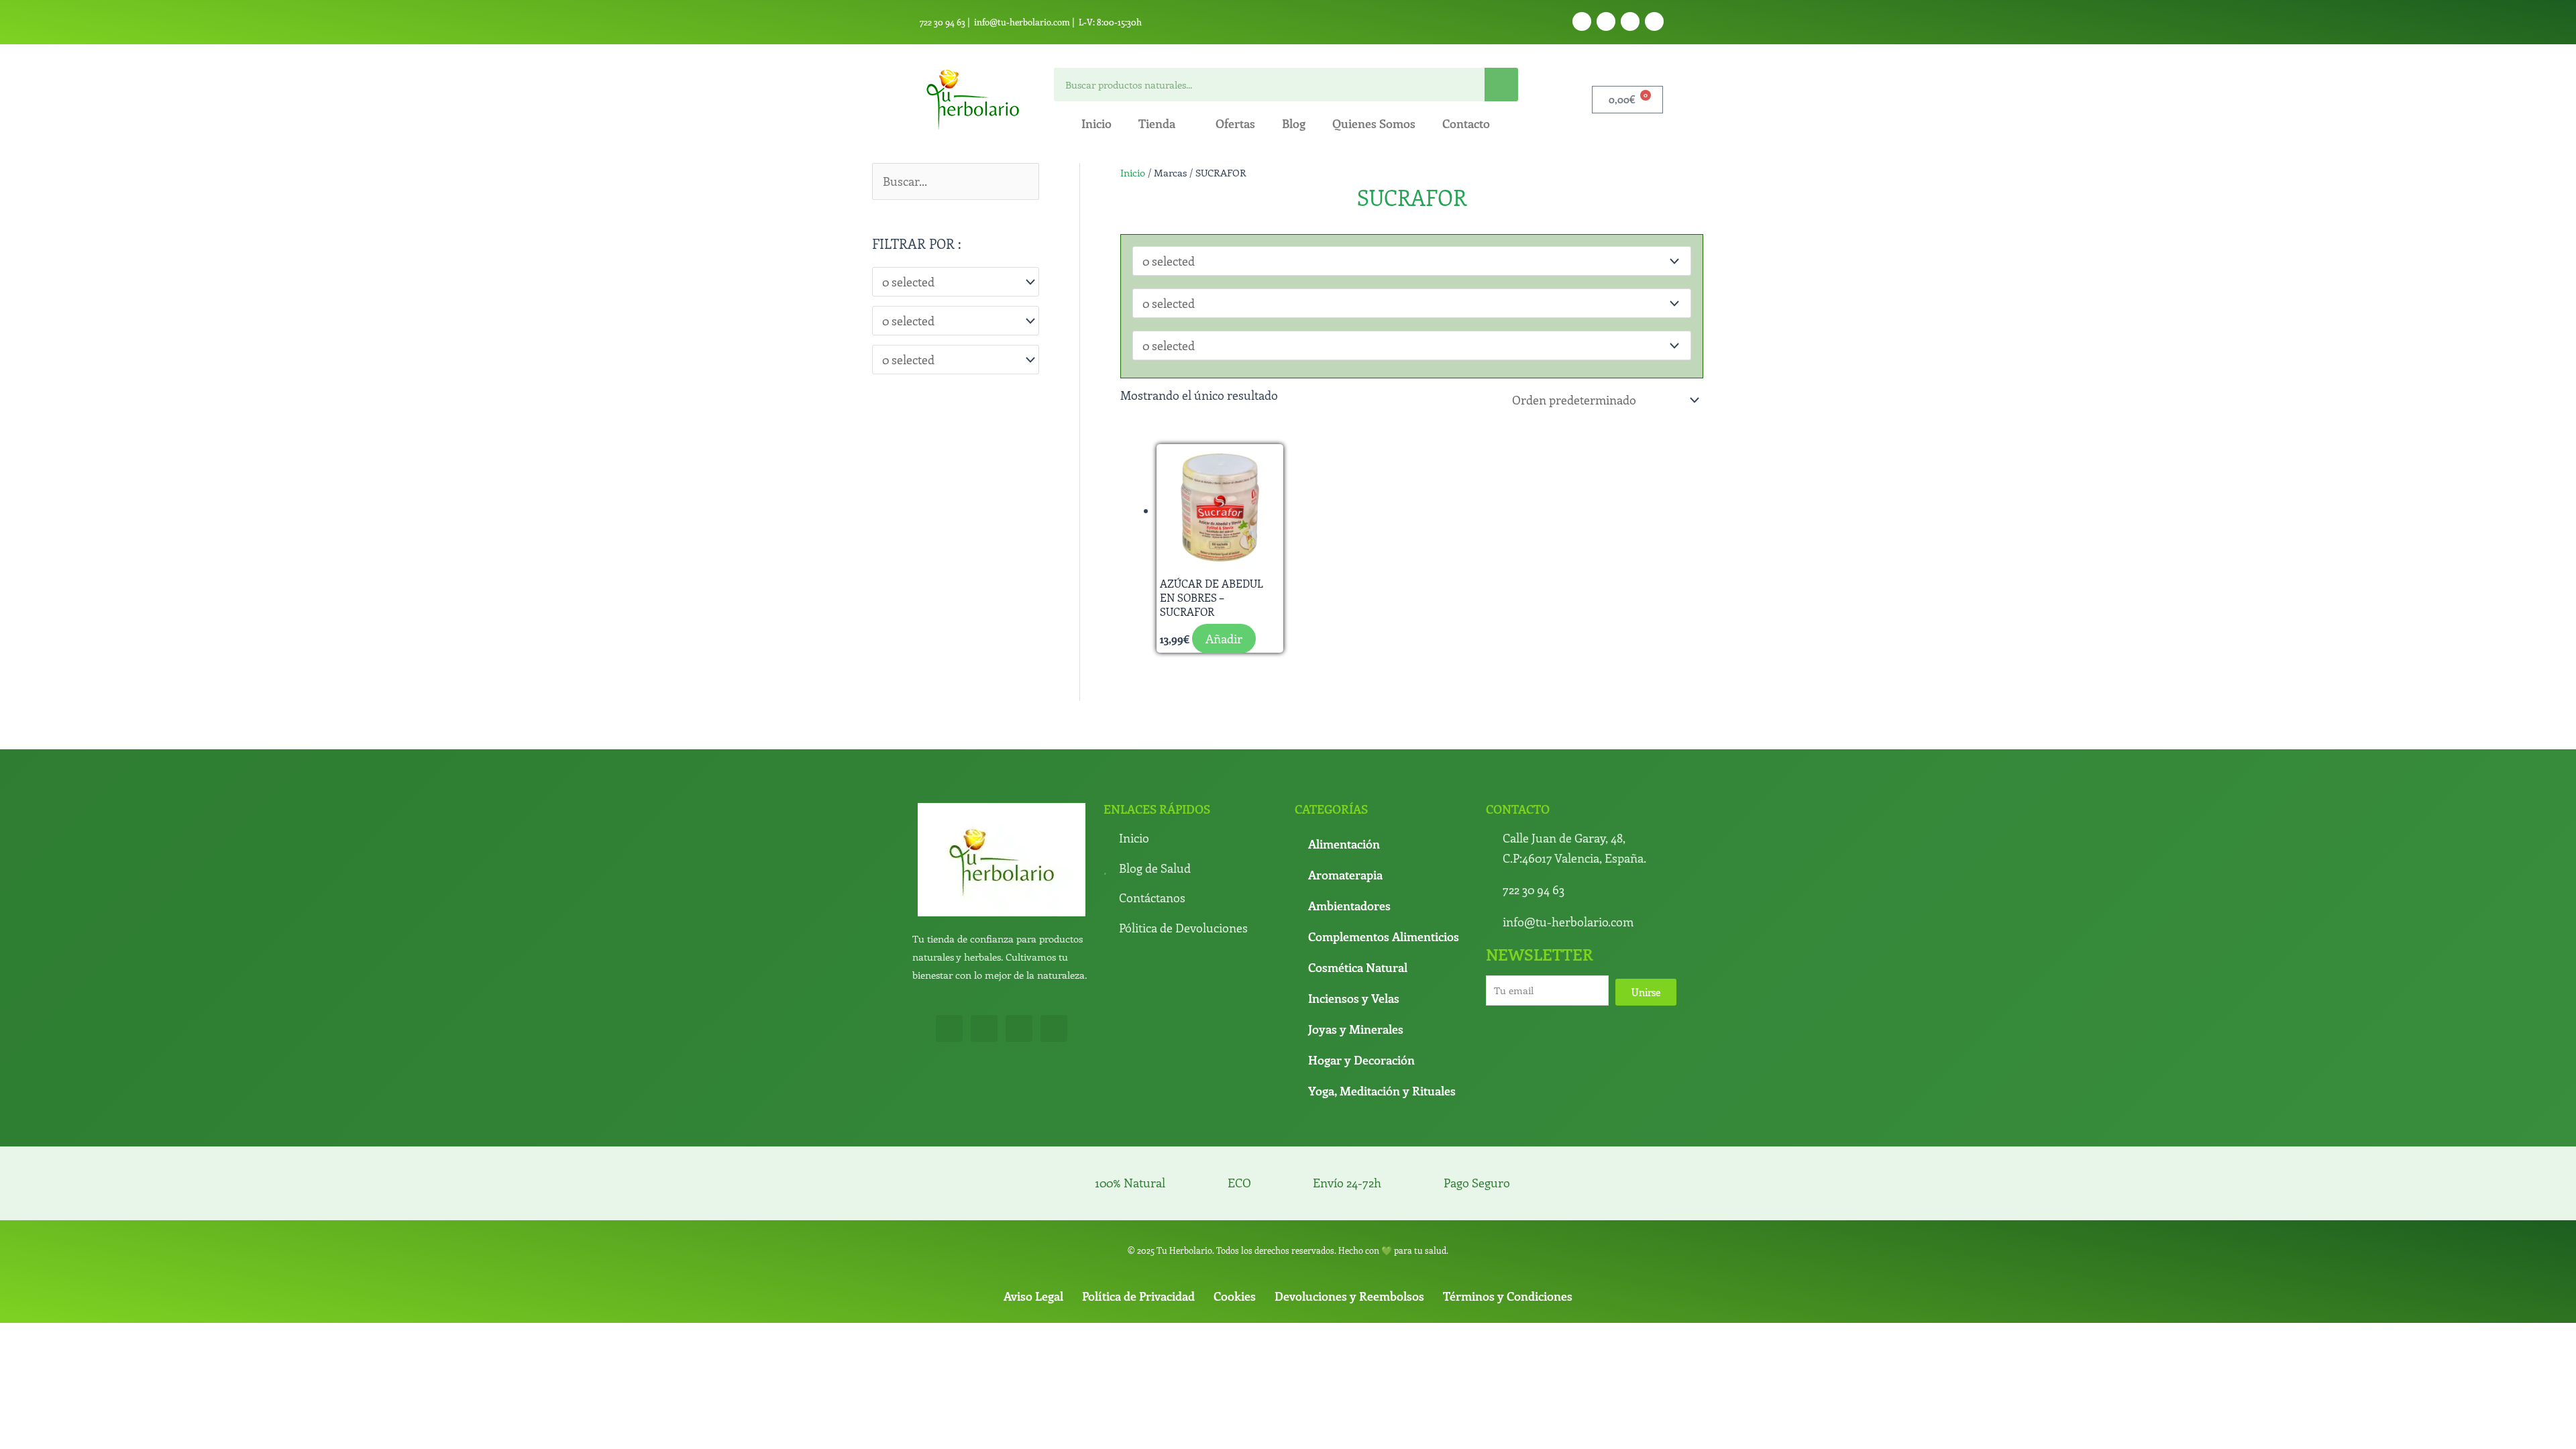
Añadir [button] (1224, 639)
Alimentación (1344, 844)
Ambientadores (1349, 906)
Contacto (1466, 123)
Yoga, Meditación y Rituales (1382, 1091)
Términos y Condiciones (1508, 1296)
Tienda (1157, 123)
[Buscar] (1501, 85)
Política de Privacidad (1138, 1296)
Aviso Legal (1033, 1296)
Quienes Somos (1374, 123)
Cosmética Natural (1358, 967)
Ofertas (1235, 123)
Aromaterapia (1345, 875)
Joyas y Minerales (1356, 1029)
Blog (1294, 123)
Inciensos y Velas (1354, 998)
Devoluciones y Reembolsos (1349, 1296)
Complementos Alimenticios (1384, 936)
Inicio (1096, 123)
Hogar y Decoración (1361, 1060)
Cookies (1235, 1296)
